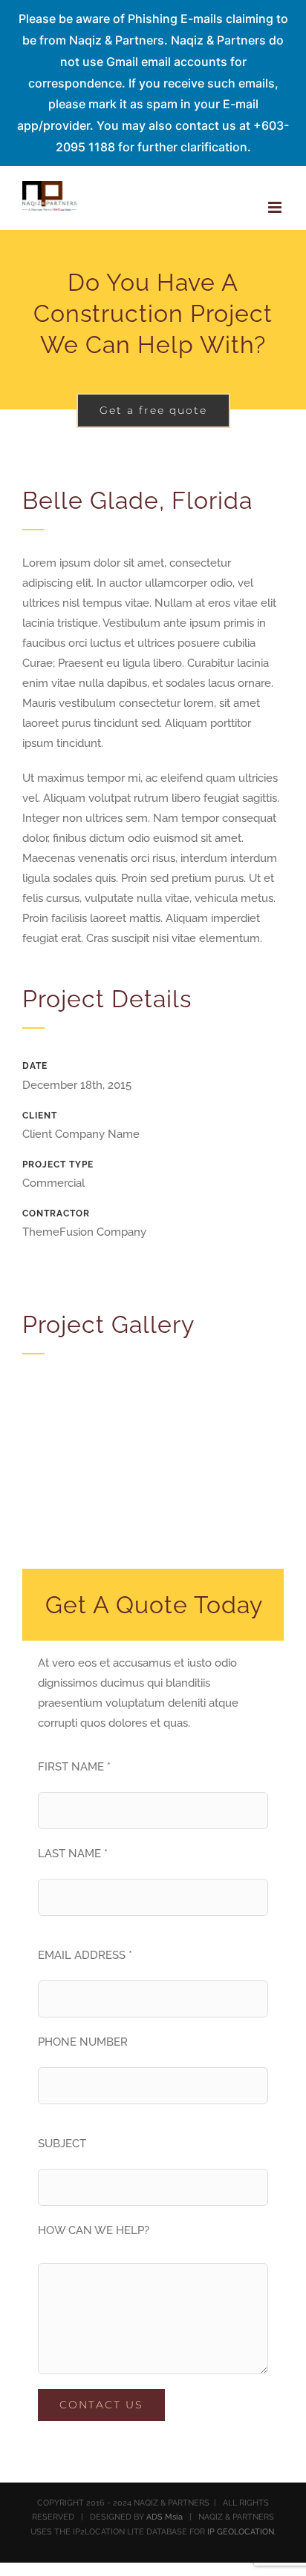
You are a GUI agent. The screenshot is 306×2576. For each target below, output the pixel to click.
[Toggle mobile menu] (276, 207)
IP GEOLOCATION (241, 2532)
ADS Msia (165, 2517)
